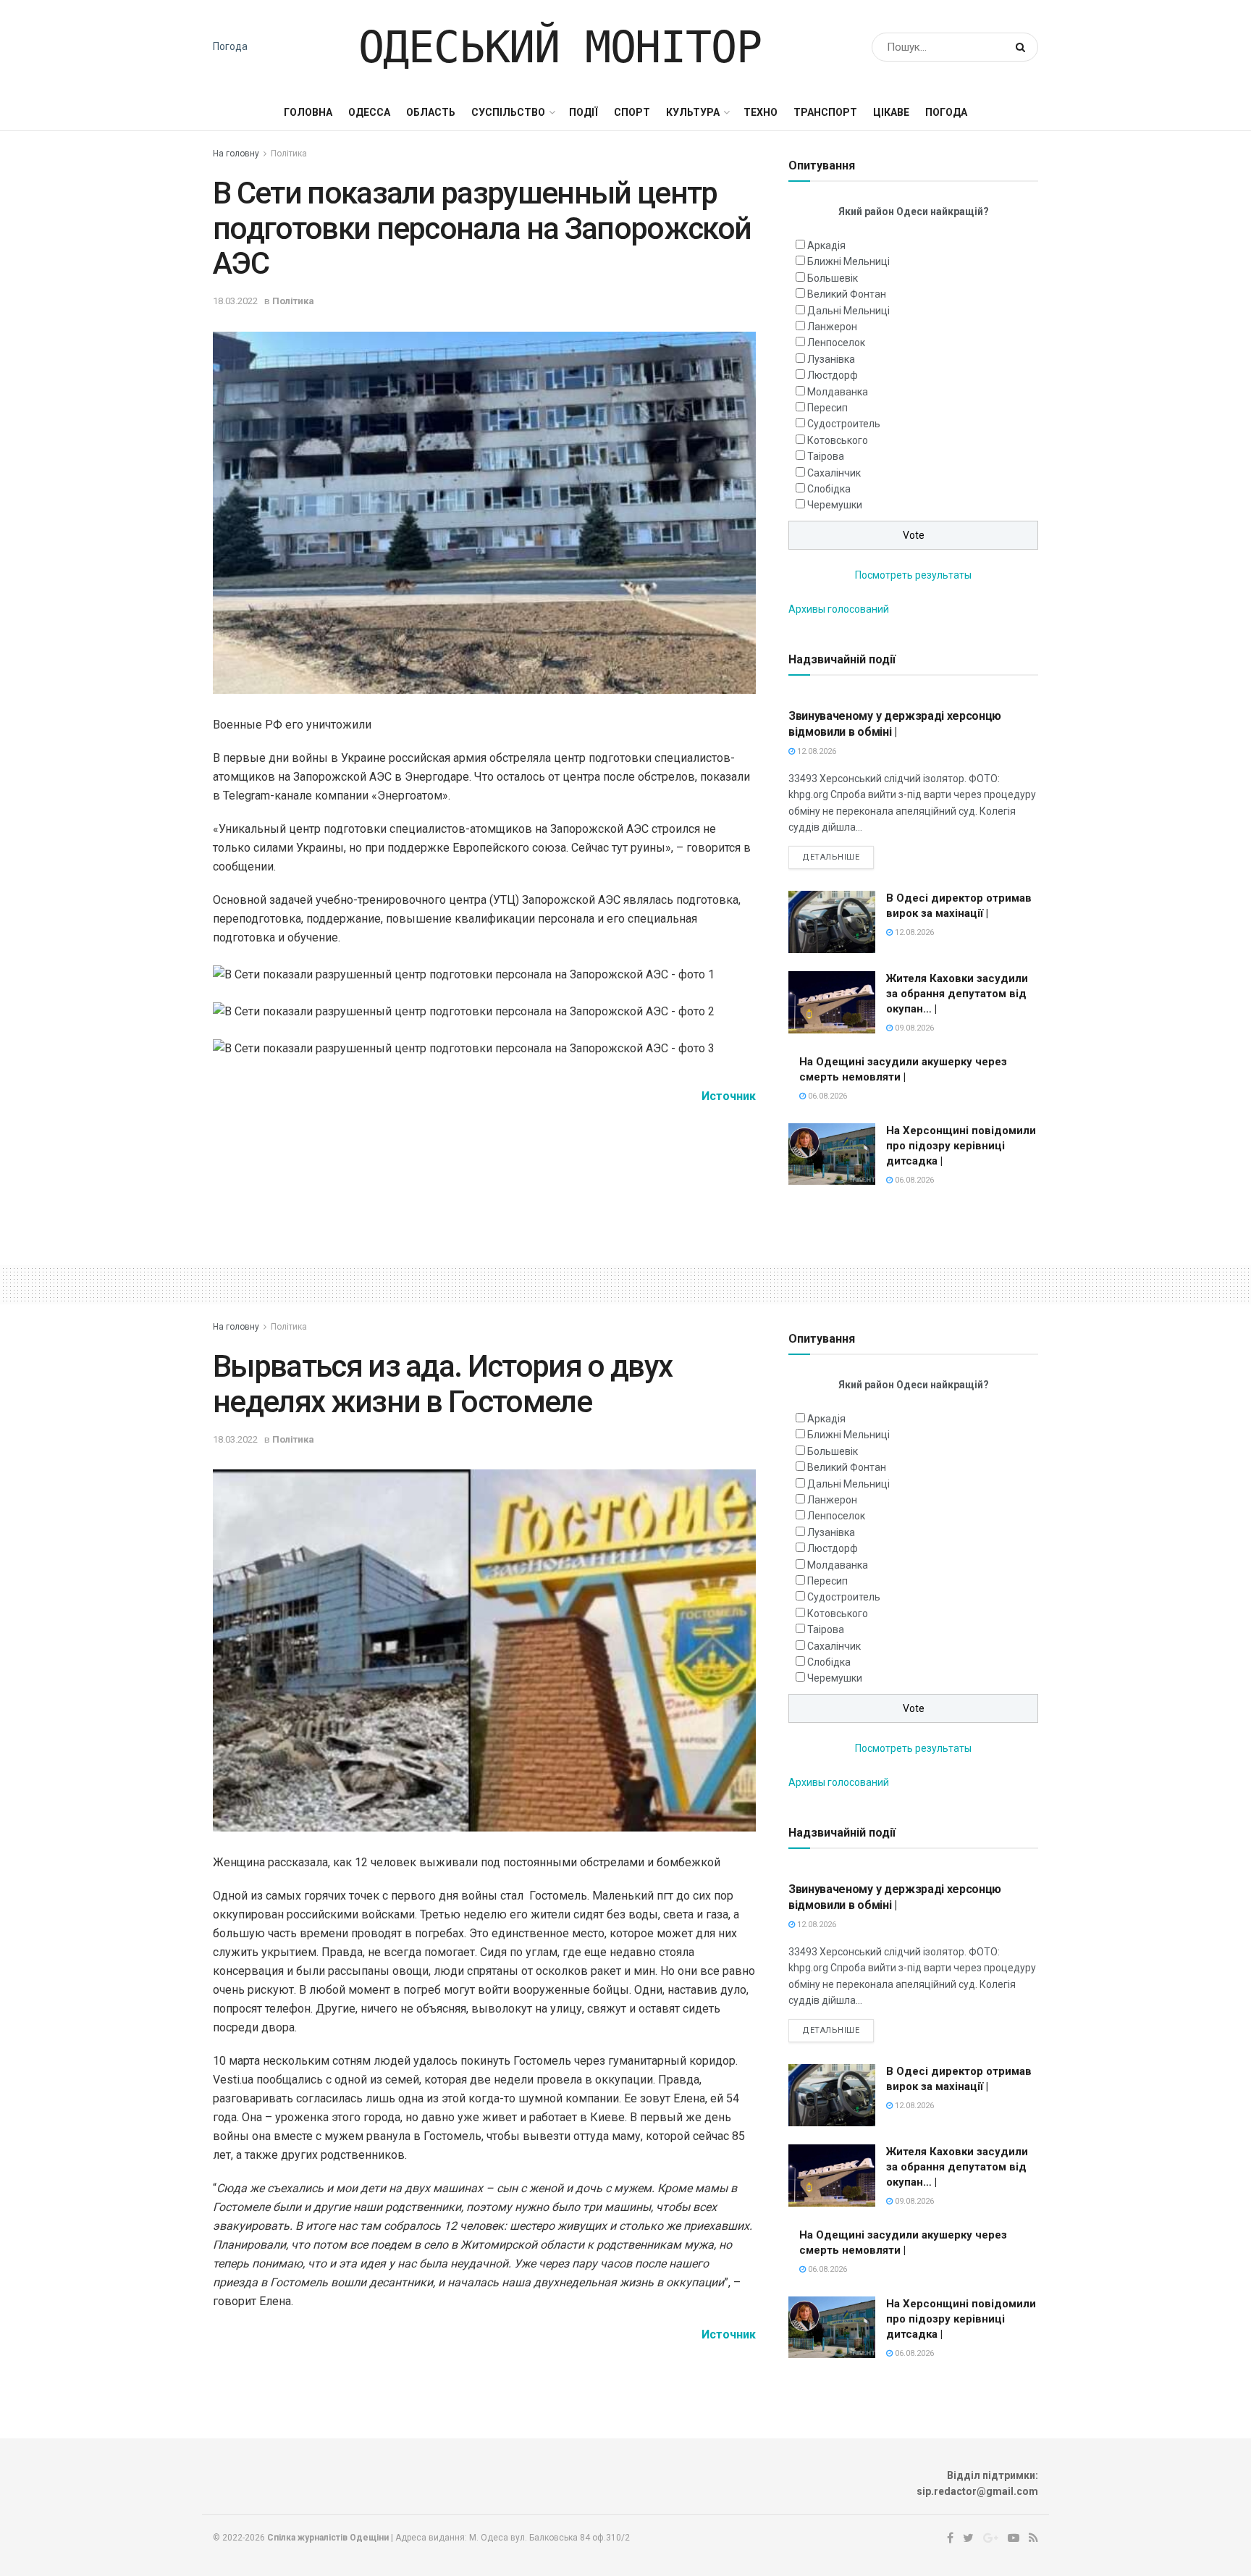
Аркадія (826, 246)
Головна (308, 112)
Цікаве (891, 112)
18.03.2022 (235, 301)
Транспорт (825, 112)
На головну (236, 154)
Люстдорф (833, 375)
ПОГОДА (946, 112)
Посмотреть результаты (913, 575)
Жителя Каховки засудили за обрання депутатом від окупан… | (957, 994)
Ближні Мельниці (848, 261)
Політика (289, 154)
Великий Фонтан (847, 294)
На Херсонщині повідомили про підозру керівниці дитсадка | (961, 1146)
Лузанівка (831, 359)
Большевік (833, 278)
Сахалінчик (834, 473)
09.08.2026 (913, 1028)
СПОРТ (632, 112)
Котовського (838, 440)
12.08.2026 (816, 751)
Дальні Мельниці (848, 311)
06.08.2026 (826, 1096)
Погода (230, 46)
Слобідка (829, 489)
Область (431, 112)
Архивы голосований (839, 609)
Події (584, 112)
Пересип (827, 408)
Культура (693, 112)
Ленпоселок (836, 343)
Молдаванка (838, 392)
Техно (761, 112)
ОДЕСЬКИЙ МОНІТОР (560, 47)
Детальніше (831, 857)
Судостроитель (844, 424)
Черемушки (835, 505)
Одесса (369, 112)
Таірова (826, 456)
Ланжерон (832, 327)
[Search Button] (1023, 47)
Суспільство (508, 112)
